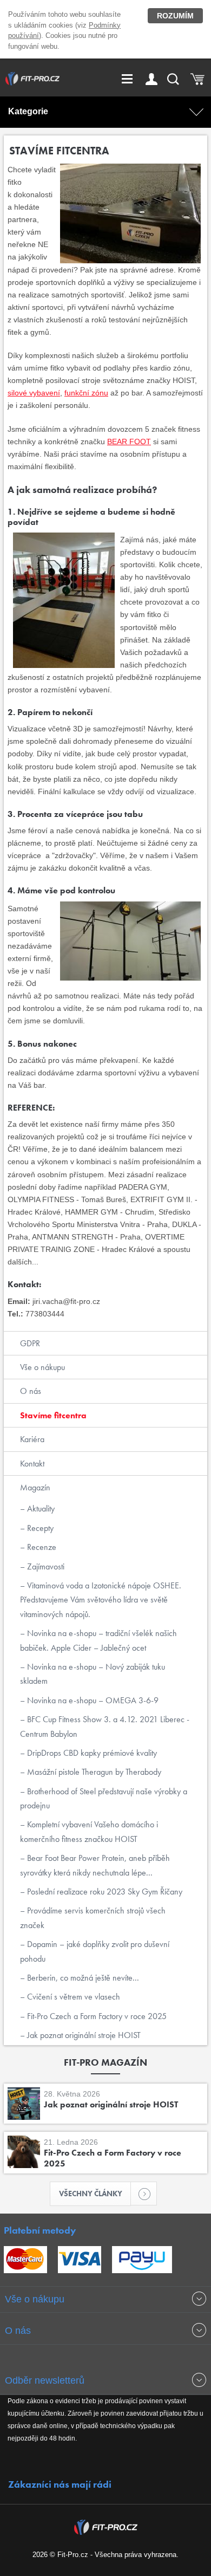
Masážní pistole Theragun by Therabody (93, 1772)
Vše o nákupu (42, 1367)
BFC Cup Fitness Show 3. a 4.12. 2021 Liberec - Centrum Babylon (105, 1726)
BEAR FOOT (129, 442)
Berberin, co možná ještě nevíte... (82, 1978)
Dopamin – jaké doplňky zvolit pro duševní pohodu (95, 1951)
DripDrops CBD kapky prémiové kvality (91, 1753)
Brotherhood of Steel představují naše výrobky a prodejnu (104, 1798)
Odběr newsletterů (45, 2380)
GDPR (30, 1343)
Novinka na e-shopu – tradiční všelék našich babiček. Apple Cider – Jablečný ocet (98, 1640)
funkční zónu (86, 393)
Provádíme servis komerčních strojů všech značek (93, 1918)
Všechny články (91, 2194)
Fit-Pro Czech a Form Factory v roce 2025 (96, 2016)
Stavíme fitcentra (53, 1415)
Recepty (39, 1528)
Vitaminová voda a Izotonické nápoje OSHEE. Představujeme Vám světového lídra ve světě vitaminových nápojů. (101, 1600)
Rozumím (175, 16)
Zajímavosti (45, 1566)
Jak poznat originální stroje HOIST (83, 2035)
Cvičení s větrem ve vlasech (72, 1997)
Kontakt (32, 1464)
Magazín (35, 1487)
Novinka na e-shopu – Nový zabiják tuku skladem (93, 1674)
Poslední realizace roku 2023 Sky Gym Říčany (104, 1892)
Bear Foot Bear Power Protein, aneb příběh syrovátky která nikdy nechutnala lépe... (95, 1865)
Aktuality (40, 1508)
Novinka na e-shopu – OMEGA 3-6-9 (92, 1700)
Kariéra (32, 1439)
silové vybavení (34, 393)
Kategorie (28, 111)
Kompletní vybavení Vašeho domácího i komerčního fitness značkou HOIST (89, 1831)
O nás (31, 1391)
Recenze (41, 1547)
